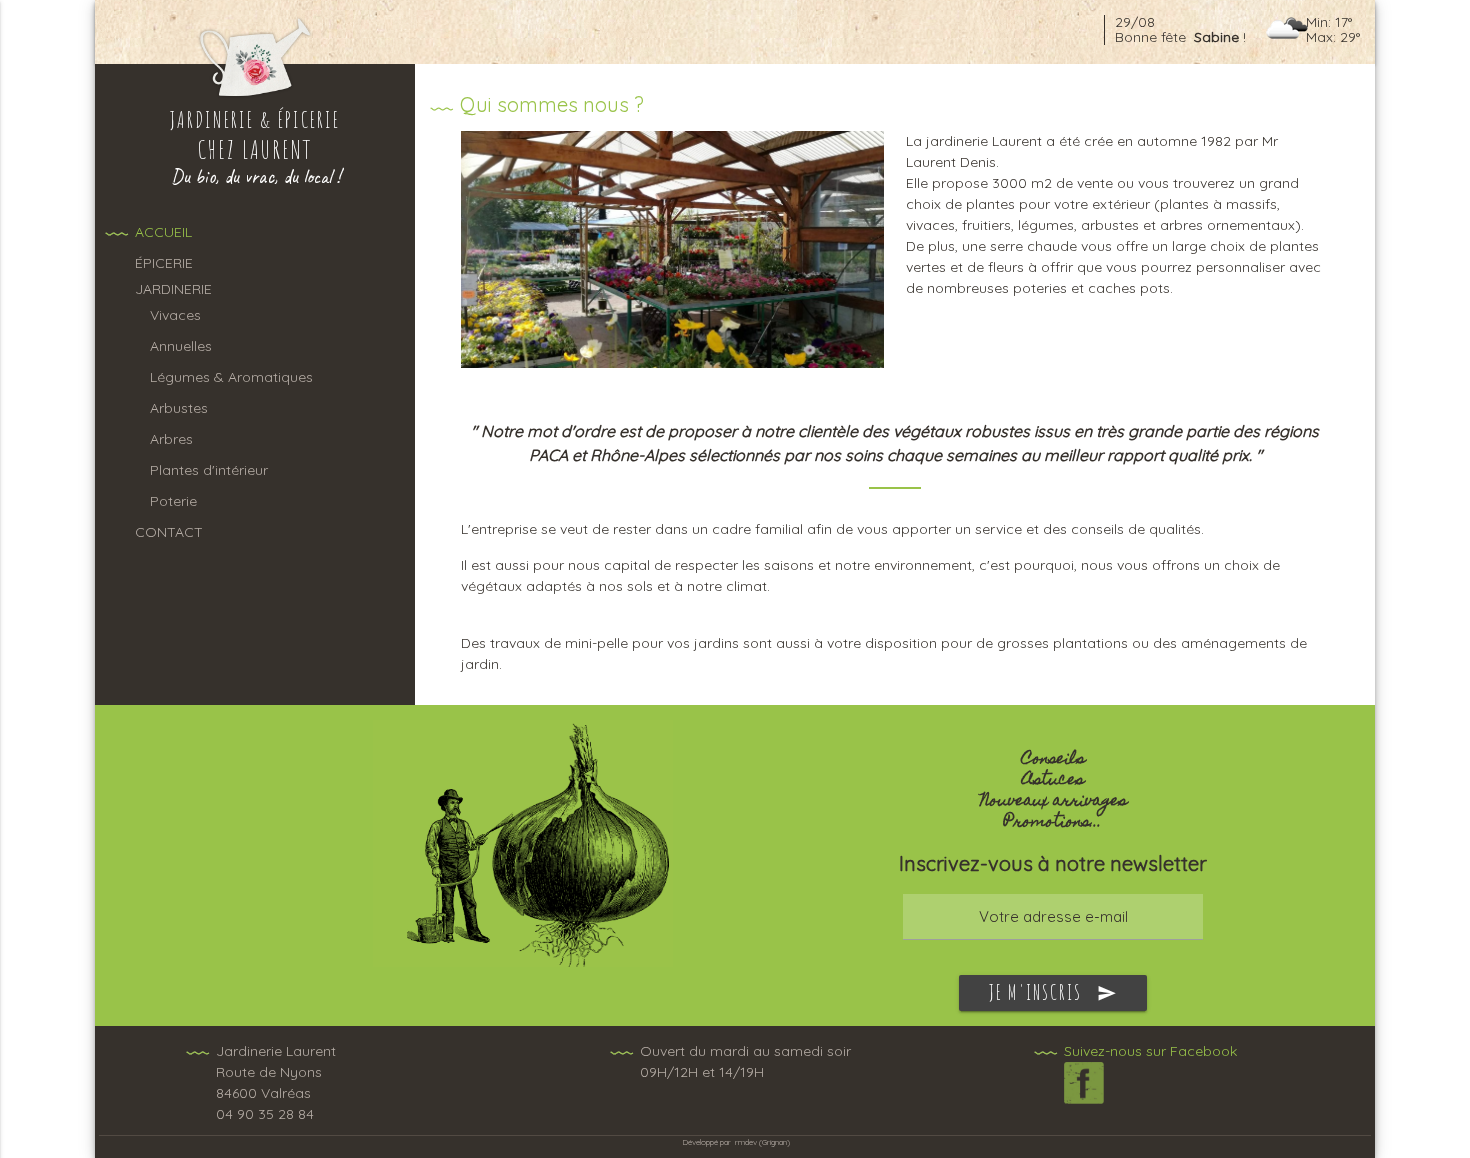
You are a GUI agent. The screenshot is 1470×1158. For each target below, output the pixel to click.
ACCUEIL (163, 232)
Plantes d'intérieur (209, 470)
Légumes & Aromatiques (231, 377)
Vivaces (175, 315)
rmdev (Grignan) (762, 1142)
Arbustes (179, 408)
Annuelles (181, 346)
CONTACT (169, 532)
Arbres (171, 439)
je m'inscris (1053, 992)
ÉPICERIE (164, 263)
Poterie (173, 501)
